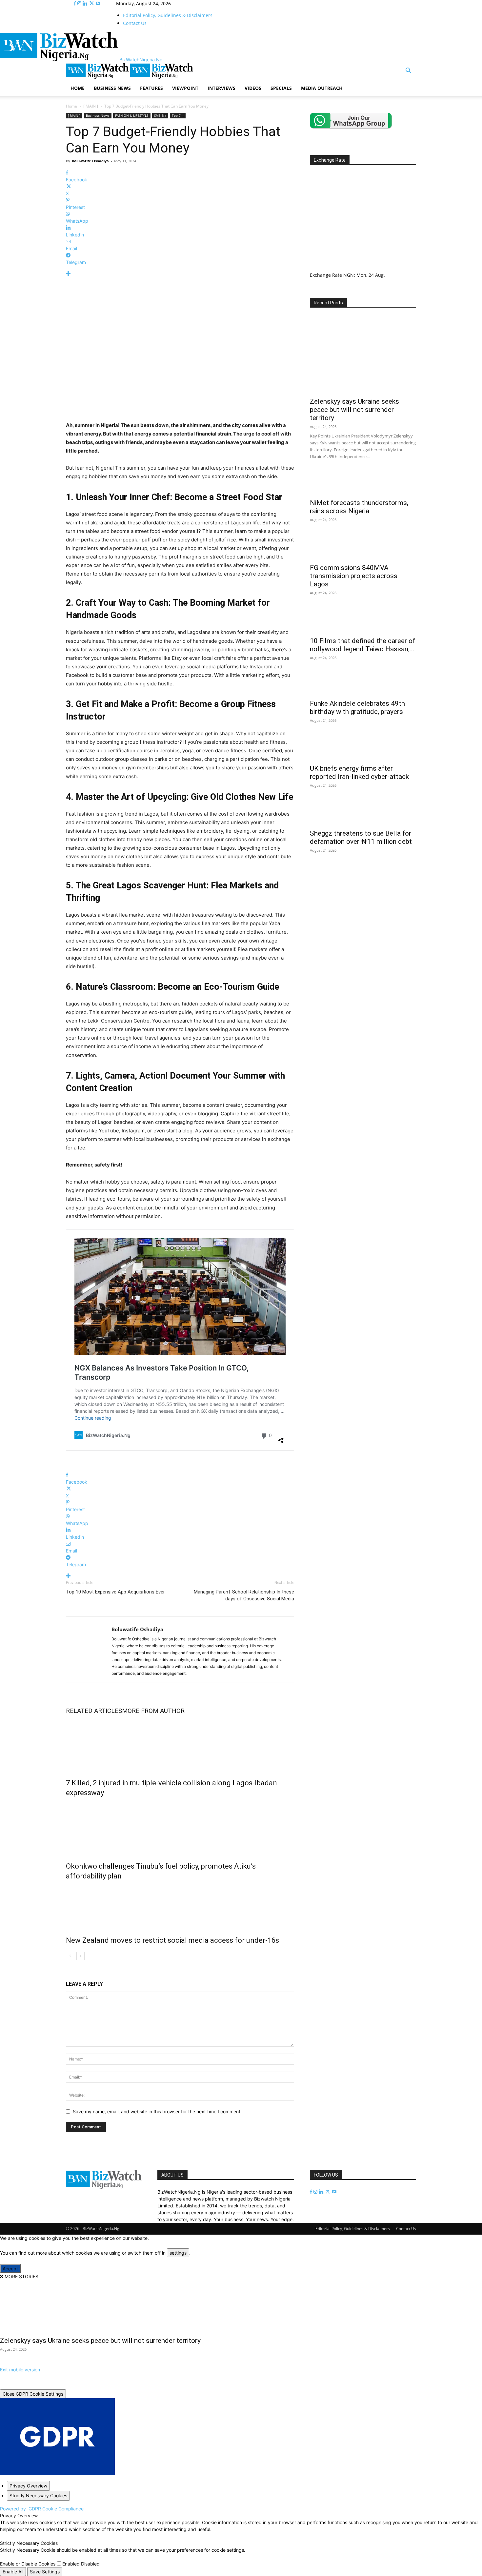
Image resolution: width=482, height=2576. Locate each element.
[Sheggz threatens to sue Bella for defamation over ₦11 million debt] (363, 814)
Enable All (13, 2572)
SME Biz (160, 115)
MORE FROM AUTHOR (153, 1711)
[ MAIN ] (91, 106)
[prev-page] (70, 1956)
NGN (349, 275)
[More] (180, 274)
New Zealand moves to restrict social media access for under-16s (172, 1940)
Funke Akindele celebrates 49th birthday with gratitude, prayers (357, 708)
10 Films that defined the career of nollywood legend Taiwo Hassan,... (362, 645)
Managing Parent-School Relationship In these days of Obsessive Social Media (244, 1595)
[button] (408, 71)
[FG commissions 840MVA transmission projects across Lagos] (363, 548)
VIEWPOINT (185, 88)
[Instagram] (80, 3)
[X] (92, 3)
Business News (98, 115)
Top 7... (178, 115)
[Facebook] (76, 3)
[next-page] (80, 1956)
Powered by (42, 2509)
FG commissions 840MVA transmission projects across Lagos (354, 576)
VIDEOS (253, 88)
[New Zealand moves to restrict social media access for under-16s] (180, 1907)
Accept (10, 2269)
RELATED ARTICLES (94, 1711)
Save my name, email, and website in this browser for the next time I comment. (157, 2111)
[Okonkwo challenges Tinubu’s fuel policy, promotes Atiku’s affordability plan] (180, 1828)
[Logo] (98, 77)
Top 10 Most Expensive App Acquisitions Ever (115, 1592)
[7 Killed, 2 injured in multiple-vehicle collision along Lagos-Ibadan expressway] (180, 1745)
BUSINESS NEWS (112, 88)
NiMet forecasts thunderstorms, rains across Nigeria (359, 507)
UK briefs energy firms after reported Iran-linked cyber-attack (359, 772)
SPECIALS (281, 88)
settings (178, 2253)
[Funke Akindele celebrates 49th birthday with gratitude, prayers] (363, 685)
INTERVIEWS (221, 88)
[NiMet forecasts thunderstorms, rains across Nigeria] (363, 483)
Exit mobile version (20, 2370)
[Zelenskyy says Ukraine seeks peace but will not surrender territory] (363, 355)
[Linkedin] (86, 3)
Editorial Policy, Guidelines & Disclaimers (168, 15)
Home (71, 106)
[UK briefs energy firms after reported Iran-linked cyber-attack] (363, 749)
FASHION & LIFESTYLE (132, 115)
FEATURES (151, 88)
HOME (78, 88)
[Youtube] (98, 3)
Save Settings (45, 2572)
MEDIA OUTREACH (322, 88)
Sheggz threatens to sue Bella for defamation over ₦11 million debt (361, 837)
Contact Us (135, 23)
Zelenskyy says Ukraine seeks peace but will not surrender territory (354, 410)
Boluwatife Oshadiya (90, 161)
